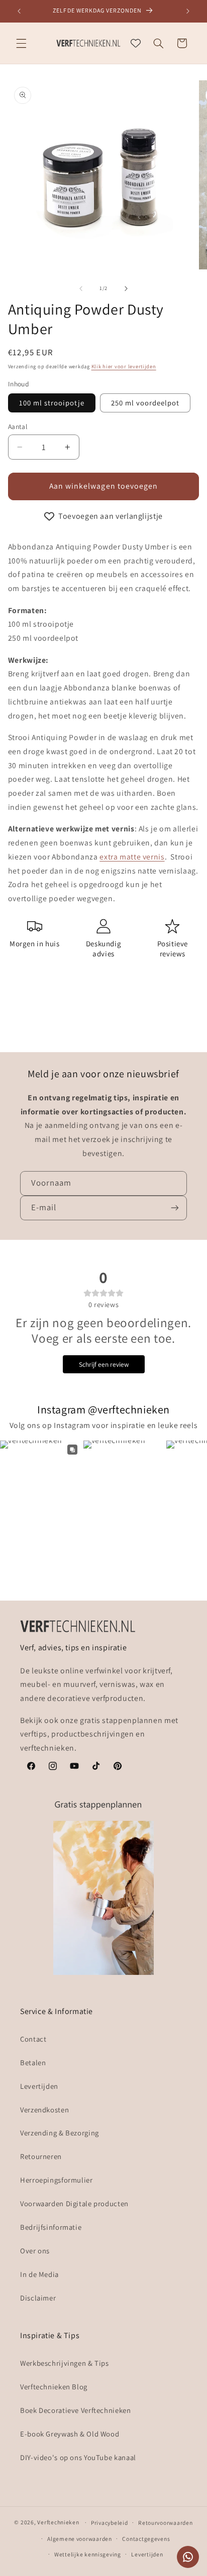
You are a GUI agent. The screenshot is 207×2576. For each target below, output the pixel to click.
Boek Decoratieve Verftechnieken (76, 2410)
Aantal (18, 426)
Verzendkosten (44, 2110)
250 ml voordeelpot (145, 403)
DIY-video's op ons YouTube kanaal (78, 2457)
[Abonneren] (175, 1208)
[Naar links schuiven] (81, 289)
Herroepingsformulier (57, 2180)
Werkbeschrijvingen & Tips (65, 2363)
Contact (33, 2039)
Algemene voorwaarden (80, 2539)
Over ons (35, 2251)
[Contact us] (188, 2557)
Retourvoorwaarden (166, 2523)
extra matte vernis (132, 857)
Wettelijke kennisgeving (88, 2554)
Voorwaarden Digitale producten (74, 2203)
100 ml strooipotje (52, 403)
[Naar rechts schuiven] (126, 289)
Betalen (33, 2062)
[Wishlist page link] (136, 43)
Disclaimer (38, 2298)
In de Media (39, 2274)
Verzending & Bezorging (60, 2133)
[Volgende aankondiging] (188, 11)
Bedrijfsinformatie (51, 2227)
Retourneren (41, 2156)
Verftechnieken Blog (54, 2387)
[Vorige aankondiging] (19, 11)
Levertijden (39, 2086)
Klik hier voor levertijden (124, 366)
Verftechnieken (58, 2522)
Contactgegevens (146, 2539)
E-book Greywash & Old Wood (70, 2434)
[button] (21, 43)
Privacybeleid (110, 2523)
